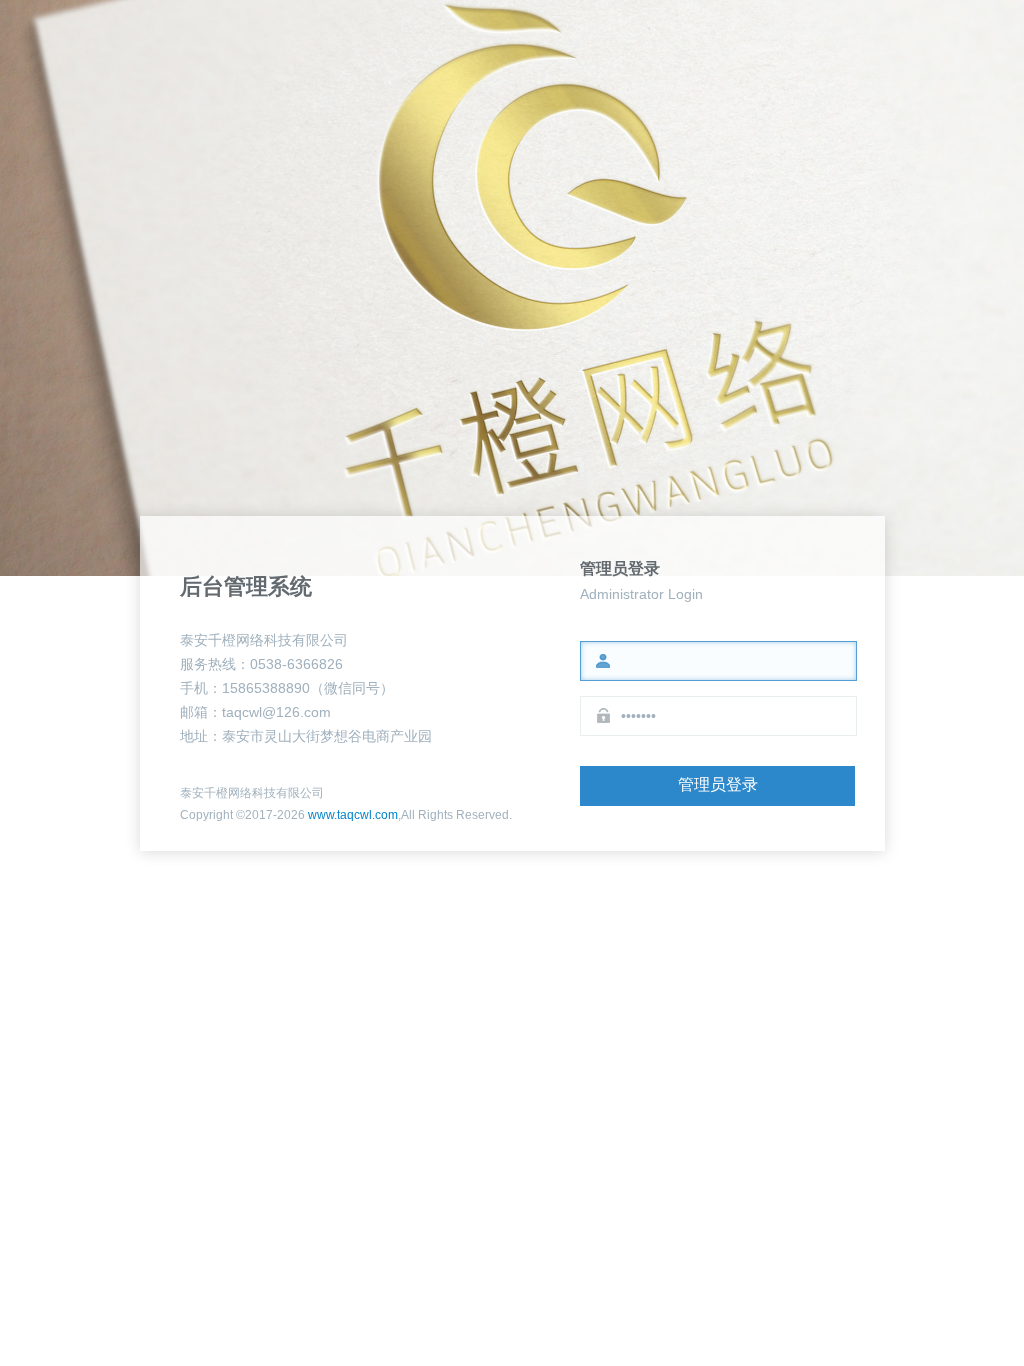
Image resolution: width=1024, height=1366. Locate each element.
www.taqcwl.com (353, 815)
